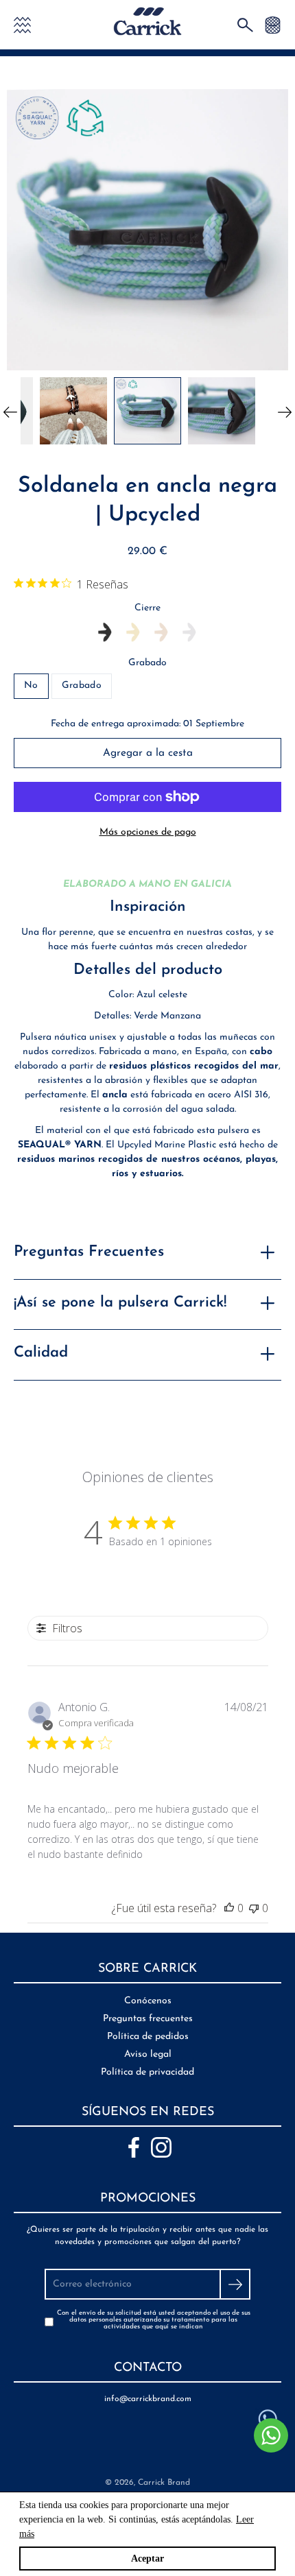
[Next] (285, 411)
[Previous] (10, 411)
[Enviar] (235, 2284)
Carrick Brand (164, 2483)
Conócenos (148, 2001)
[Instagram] (161, 2147)
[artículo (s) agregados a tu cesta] (273, 24)
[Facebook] (134, 2147)
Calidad (41, 1353)
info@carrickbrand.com (148, 2399)
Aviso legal (148, 2054)
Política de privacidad (147, 2072)
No (31, 685)
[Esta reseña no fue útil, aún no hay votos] (254, 1908)
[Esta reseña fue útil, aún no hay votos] (229, 1908)
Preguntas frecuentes (148, 2019)
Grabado (147, 663)
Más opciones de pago (148, 832)
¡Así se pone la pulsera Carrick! (120, 1303)
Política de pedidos (148, 2037)
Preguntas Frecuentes (89, 1252)
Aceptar (147, 2559)
